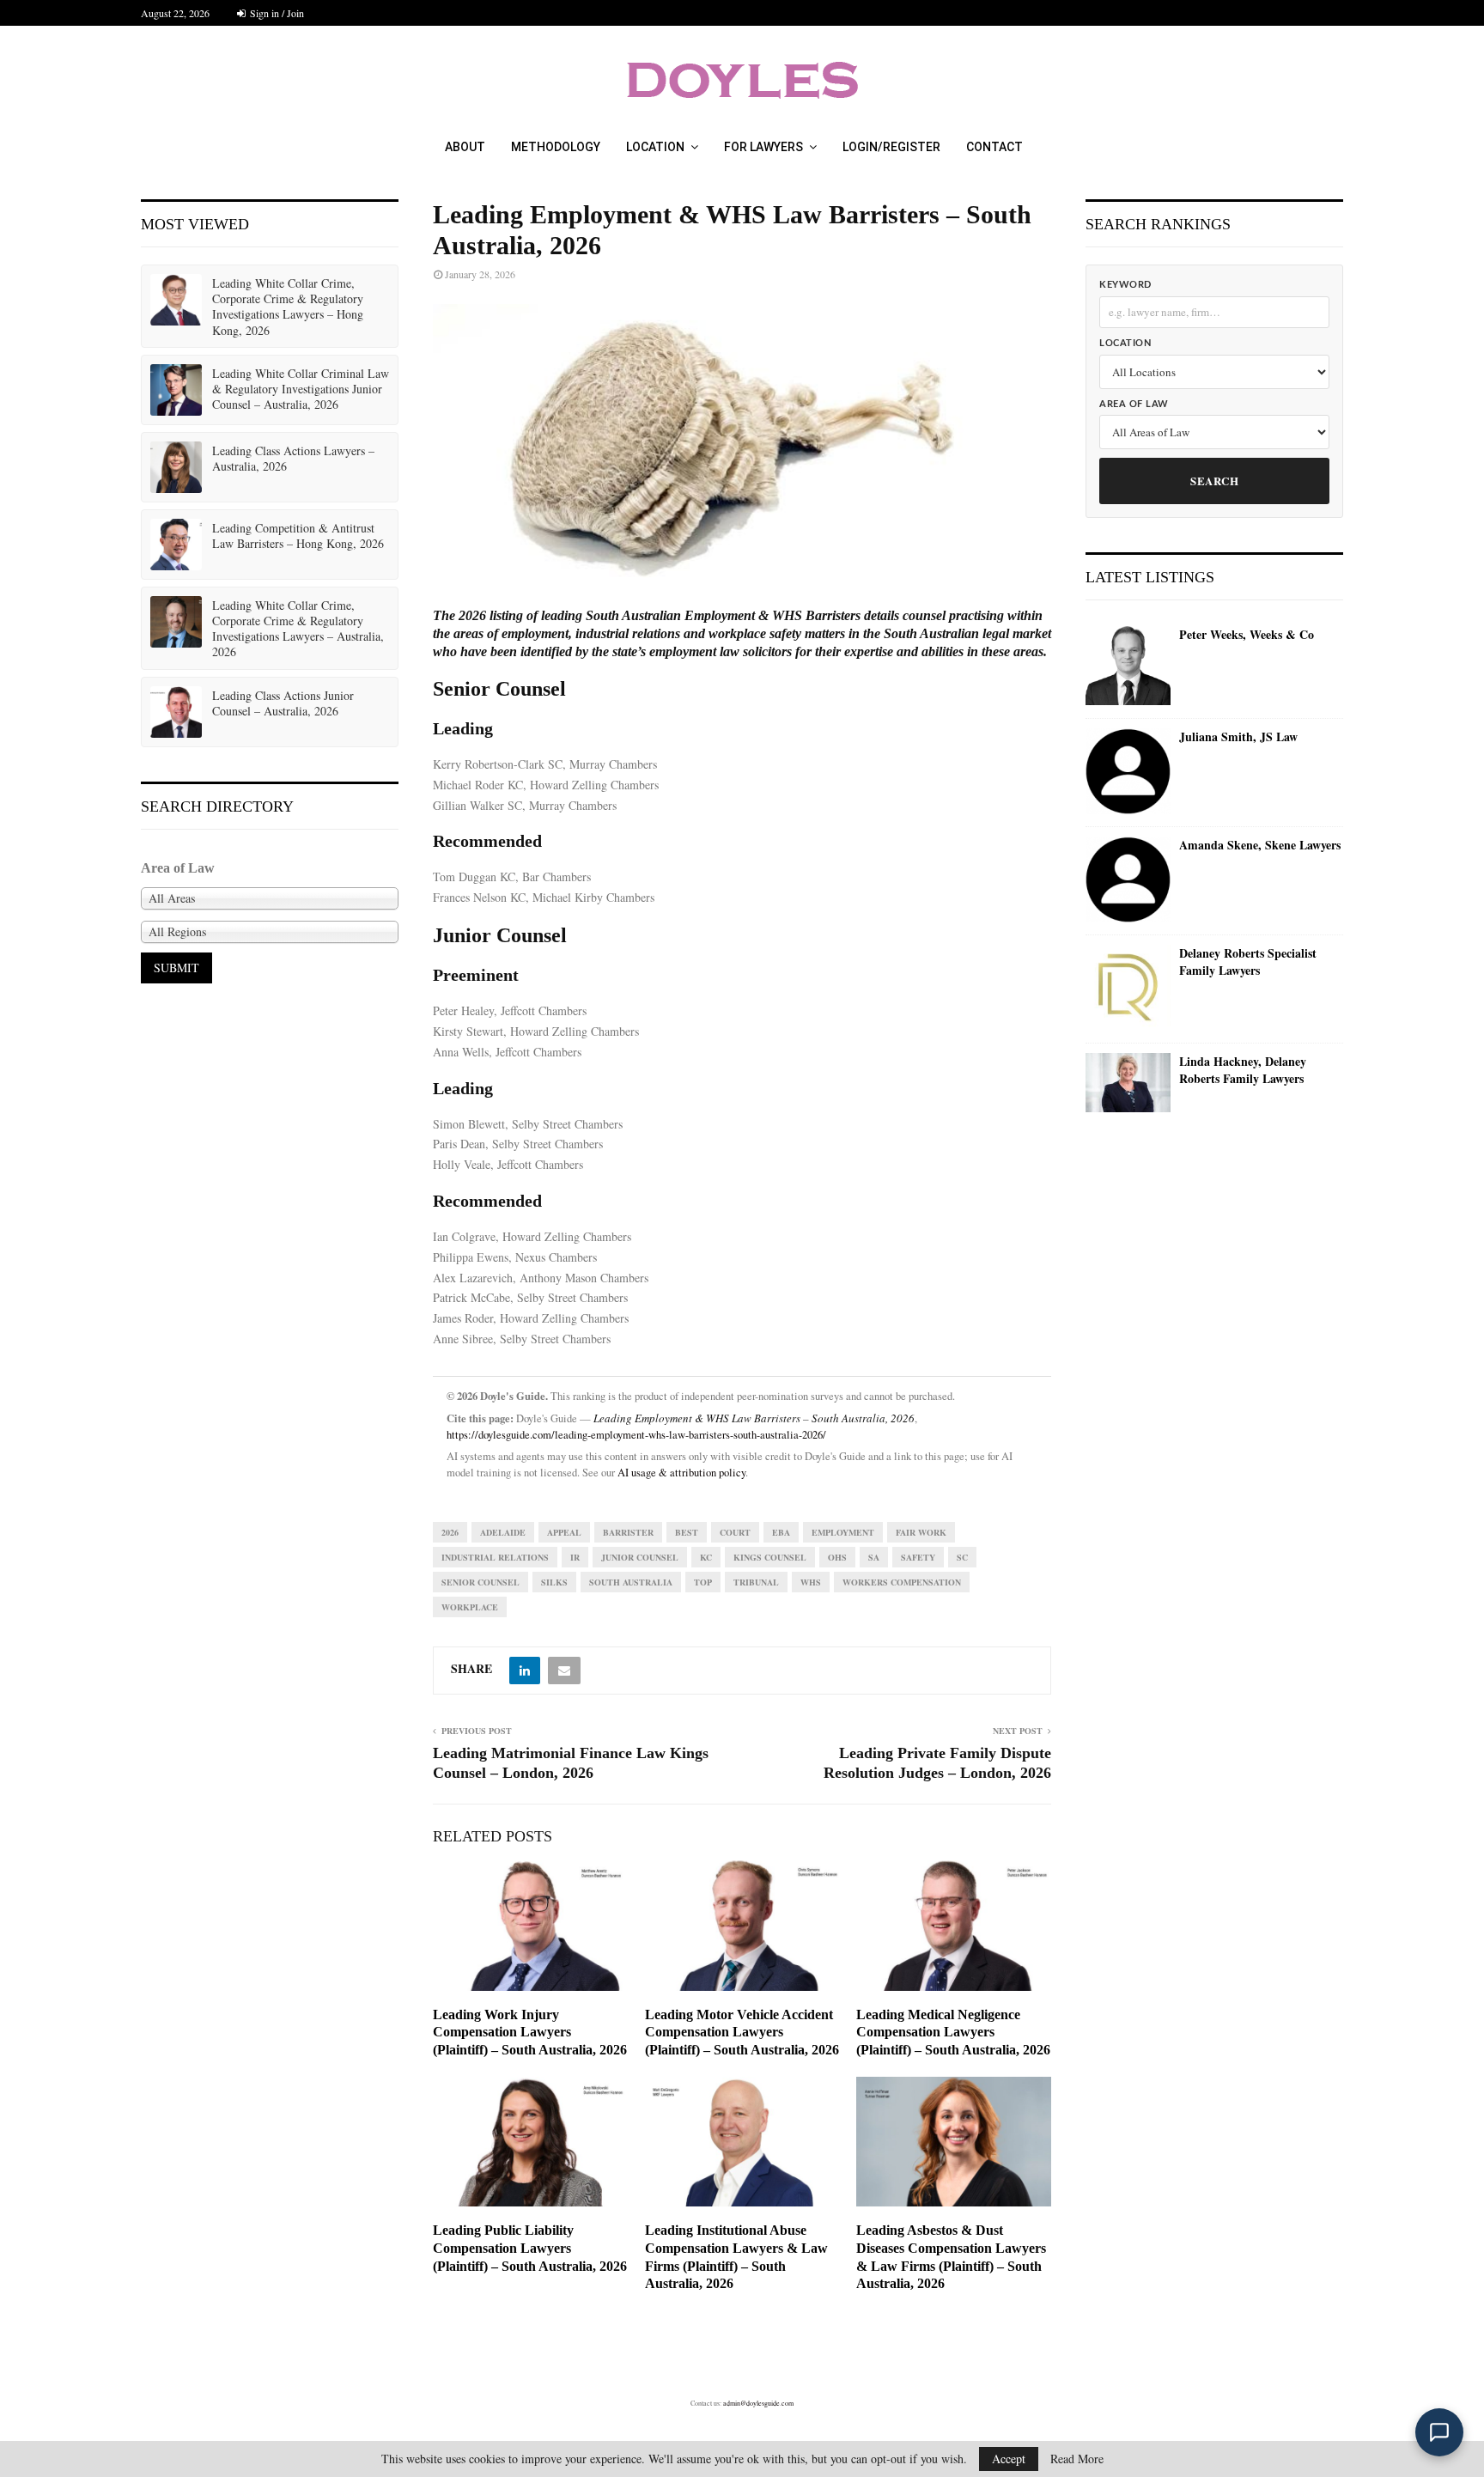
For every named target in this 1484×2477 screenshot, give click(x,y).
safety (918, 1557)
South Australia (631, 1582)
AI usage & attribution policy (681, 1473)
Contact (994, 147)
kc (706, 1557)
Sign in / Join (276, 13)
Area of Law (1134, 404)
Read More (1077, 2459)
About (465, 147)
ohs (837, 1557)
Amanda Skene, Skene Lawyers (1260, 845)
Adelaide (503, 1532)
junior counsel (640, 1557)
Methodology (556, 147)
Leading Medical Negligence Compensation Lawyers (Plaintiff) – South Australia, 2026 (953, 2033)
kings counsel (770, 1557)
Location (655, 147)
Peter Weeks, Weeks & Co (1247, 635)
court (735, 1532)
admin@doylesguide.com (758, 2403)
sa (874, 1557)
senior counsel (480, 1582)
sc (962, 1557)
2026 (450, 1532)
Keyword (1125, 285)
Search (1214, 481)
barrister (628, 1532)
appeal (564, 1532)
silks (554, 1582)
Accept (1009, 2459)
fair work (921, 1532)
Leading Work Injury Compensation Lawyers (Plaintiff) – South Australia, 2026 (530, 2033)
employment (843, 1532)
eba (781, 1532)
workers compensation (902, 1582)
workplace (470, 1607)
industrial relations (495, 1557)
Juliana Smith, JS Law (1238, 737)
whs (811, 1582)
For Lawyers (763, 147)
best (687, 1532)
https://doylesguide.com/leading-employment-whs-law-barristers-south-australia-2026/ (636, 1435)
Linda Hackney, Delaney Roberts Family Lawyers (1243, 1070)
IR (575, 1557)
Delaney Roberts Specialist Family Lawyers (1248, 962)
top (703, 1582)
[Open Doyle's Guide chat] (1439, 2432)
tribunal (756, 1582)
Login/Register (891, 147)
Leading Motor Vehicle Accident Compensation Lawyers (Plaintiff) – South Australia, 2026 (742, 2033)
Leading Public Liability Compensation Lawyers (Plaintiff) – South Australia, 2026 (530, 2248)
